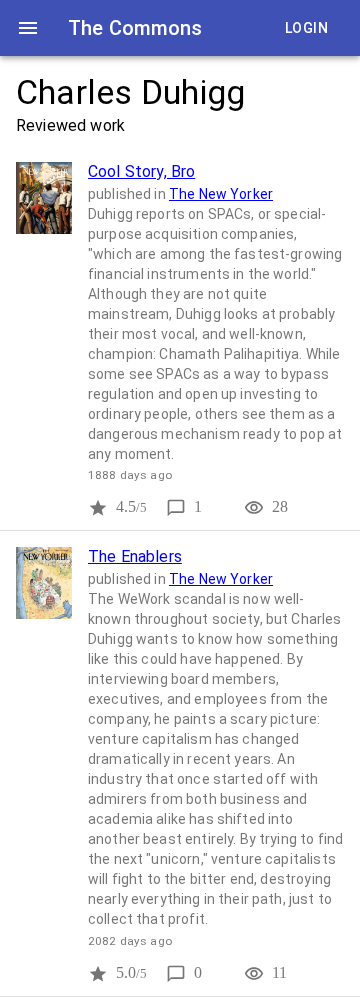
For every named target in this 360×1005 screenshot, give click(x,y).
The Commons (135, 28)
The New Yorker (221, 194)
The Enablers (135, 556)
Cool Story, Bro (141, 171)
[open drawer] (28, 28)
